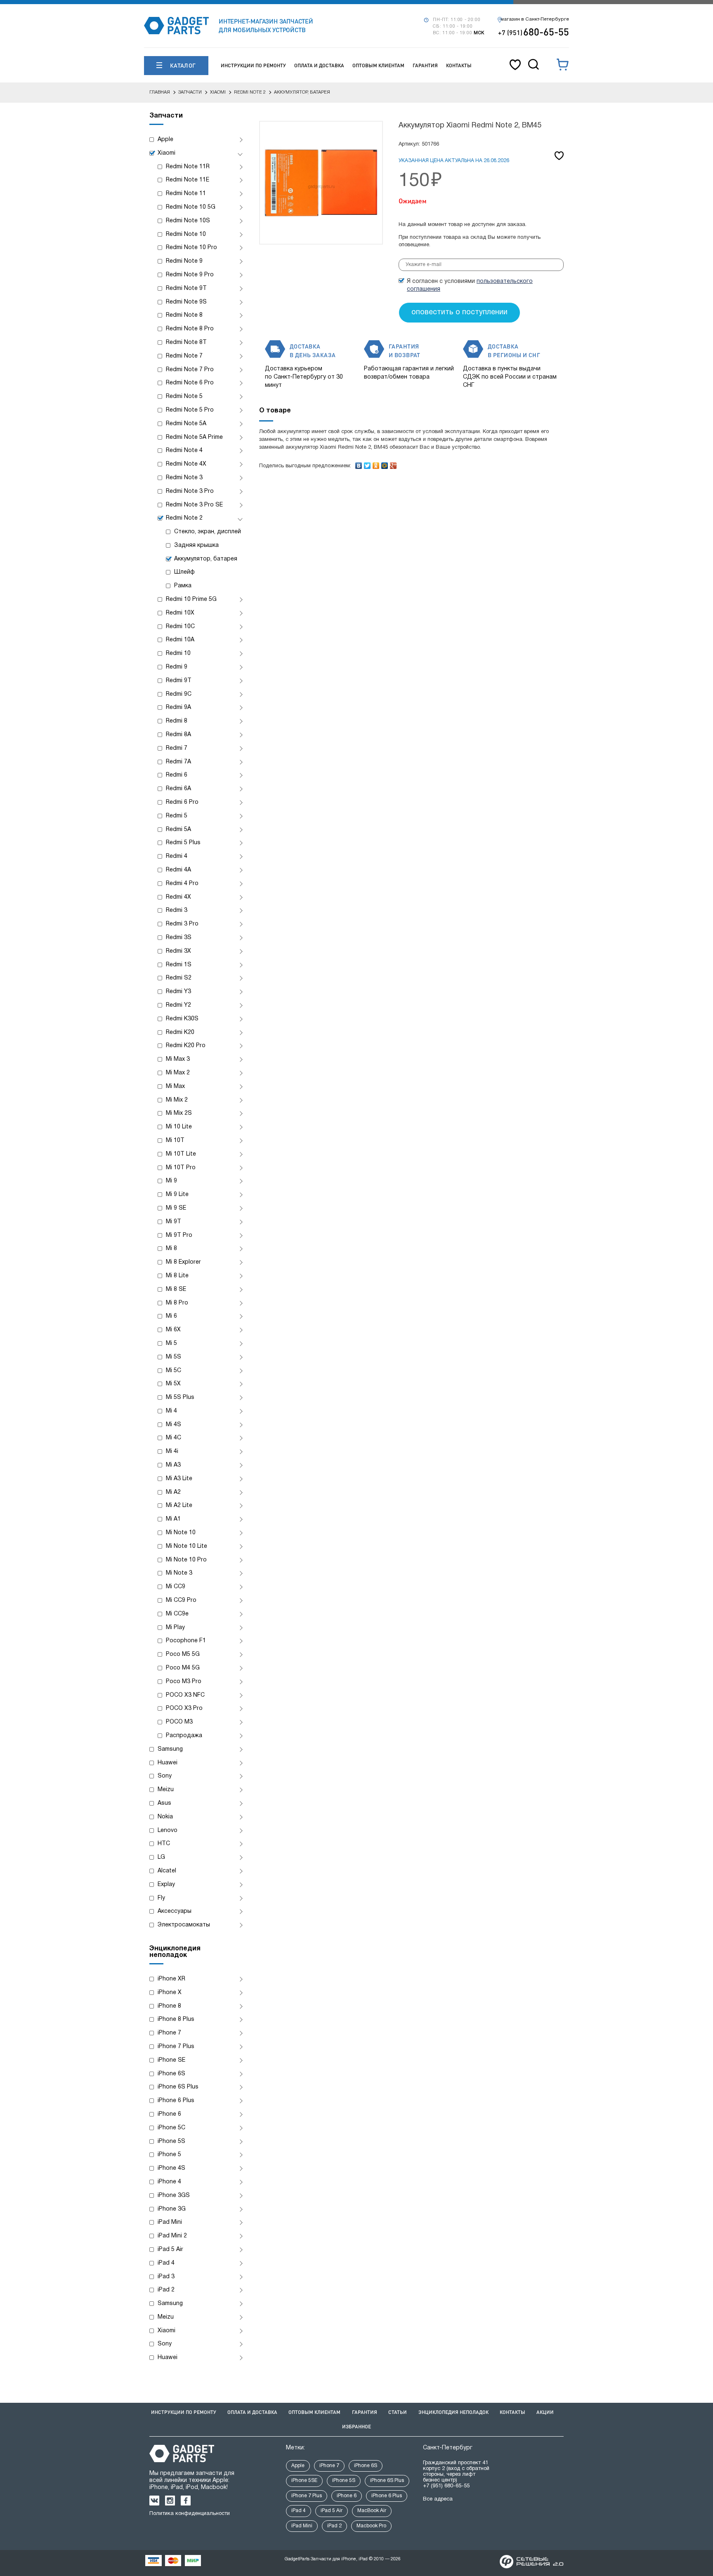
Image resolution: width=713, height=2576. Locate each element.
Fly (161, 1898)
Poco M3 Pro (184, 1682)
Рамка (183, 586)
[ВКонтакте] (359, 464)
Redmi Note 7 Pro (190, 370)
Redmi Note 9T (186, 288)
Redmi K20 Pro (186, 1046)
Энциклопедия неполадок (453, 2412)
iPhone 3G (172, 2209)
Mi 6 (171, 1316)
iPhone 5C (171, 2128)
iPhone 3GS (174, 2196)
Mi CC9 (176, 1587)
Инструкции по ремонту (253, 65)
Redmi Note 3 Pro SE (194, 505)
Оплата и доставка (319, 65)
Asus (164, 1803)
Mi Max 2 (178, 1073)
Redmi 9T (179, 681)
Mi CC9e (177, 1614)
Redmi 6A (178, 789)
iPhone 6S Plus (178, 2087)
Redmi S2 (179, 978)
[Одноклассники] (376, 464)
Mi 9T (174, 1222)
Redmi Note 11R (188, 167)
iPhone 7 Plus (176, 2047)
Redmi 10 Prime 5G (191, 599)
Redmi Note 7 (184, 356)
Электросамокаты (184, 1925)
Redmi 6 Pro (182, 802)
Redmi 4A (178, 870)
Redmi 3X (178, 951)
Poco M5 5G (183, 1654)
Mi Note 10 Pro (186, 1560)
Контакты (459, 65)
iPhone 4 (169, 2182)
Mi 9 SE (176, 1208)
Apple (165, 140)
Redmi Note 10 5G (191, 207)
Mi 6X (173, 1330)
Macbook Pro (371, 2526)
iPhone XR (171, 1979)
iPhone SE (171, 2060)
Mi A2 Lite (179, 1506)
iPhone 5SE (304, 2481)
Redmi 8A (178, 735)
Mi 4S (174, 1425)
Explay (166, 1885)
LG (161, 1857)
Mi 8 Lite (177, 1276)
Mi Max (175, 1087)
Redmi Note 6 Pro (190, 383)
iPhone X (170, 1993)
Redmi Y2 (178, 1005)
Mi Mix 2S (179, 1113)
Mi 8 (171, 1249)
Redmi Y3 (178, 992)
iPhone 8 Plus (176, 2019)
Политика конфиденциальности (190, 2514)
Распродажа (184, 1736)
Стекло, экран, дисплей (208, 532)
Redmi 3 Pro (182, 924)
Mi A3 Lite (179, 1479)
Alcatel (167, 1871)
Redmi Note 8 (184, 315)
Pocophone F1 (186, 1641)
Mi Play (175, 1628)
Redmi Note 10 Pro (191, 248)
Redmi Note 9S (186, 302)
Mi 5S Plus (180, 1397)
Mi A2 (173, 1492)
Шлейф (184, 572)
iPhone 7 (169, 2033)
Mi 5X (173, 1384)
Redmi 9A (178, 708)
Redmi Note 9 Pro (190, 275)
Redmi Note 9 (184, 261)
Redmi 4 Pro (182, 884)
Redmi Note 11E (188, 180)
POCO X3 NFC (185, 1695)
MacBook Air (372, 2511)
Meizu (166, 1790)
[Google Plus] (393, 464)
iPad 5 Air (170, 2250)
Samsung (170, 1749)
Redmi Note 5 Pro (190, 410)
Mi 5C (174, 1371)
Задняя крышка (196, 545)
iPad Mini (170, 2222)
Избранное (356, 2426)
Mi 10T (175, 1141)
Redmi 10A (180, 640)
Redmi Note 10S (188, 221)
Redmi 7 (177, 748)
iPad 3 (166, 2277)
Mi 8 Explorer (183, 1262)
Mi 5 (171, 1343)
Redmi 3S (179, 938)
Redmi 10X (180, 613)
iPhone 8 (169, 2006)
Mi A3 (173, 1465)
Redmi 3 (177, 910)
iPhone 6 (169, 2114)
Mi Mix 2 (177, 1100)
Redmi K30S (182, 1019)
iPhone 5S (171, 2142)
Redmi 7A (178, 762)
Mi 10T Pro (181, 1168)
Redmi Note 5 (184, 397)
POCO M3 (179, 1722)
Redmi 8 (177, 721)
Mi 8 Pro (177, 1303)
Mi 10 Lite (179, 1127)
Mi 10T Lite (181, 1154)
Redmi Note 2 (184, 518)
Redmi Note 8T (186, 343)
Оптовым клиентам (378, 65)
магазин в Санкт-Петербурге (535, 19)
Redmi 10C (180, 627)
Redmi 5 (177, 816)
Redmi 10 (178, 653)
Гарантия (425, 65)
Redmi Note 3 (184, 478)
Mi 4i (172, 1452)
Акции (545, 2412)
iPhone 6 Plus (176, 2101)
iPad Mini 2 (172, 2236)
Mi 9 (171, 1181)
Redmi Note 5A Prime (194, 437)
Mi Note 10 (181, 1533)
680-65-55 (534, 32)
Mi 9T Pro (179, 1235)
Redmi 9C (179, 694)
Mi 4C (174, 1438)
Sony (165, 1776)
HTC (164, 1844)
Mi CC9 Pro (181, 1600)
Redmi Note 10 (186, 234)
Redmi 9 (177, 667)
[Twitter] (367, 464)
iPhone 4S (171, 2168)
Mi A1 (173, 1519)
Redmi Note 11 (186, 194)
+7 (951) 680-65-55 (446, 2486)
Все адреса (438, 2499)
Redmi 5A (178, 830)
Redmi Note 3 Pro (190, 491)
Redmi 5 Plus (183, 843)
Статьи (398, 2412)
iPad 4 (166, 2263)
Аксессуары (175, 1911)
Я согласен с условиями (470, 285)
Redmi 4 (177, 856)
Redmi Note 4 (184, 451)
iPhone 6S (171, 2074)
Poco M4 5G (183, 1668)
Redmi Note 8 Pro (190, 329)
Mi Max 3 (178, 1059)
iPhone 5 (169, 2155)
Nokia (165, 1817)
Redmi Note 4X (186, 464)
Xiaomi (166, 153)
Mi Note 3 (179, 1573)
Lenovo (168, 1831)
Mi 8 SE (176, 1289)
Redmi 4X (178, 897)
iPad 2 (166, 2290)
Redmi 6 (177, 775)
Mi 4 (171, 1411)
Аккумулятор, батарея (206, 559)
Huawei (168, 1763)
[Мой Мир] (385, 464)
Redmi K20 (180, 1033)
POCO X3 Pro (184, 1708)
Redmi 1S (179, 965)
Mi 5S (174, 1357)
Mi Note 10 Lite (187, 1546)
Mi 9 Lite (177, 1195)
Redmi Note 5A (186, 424)
